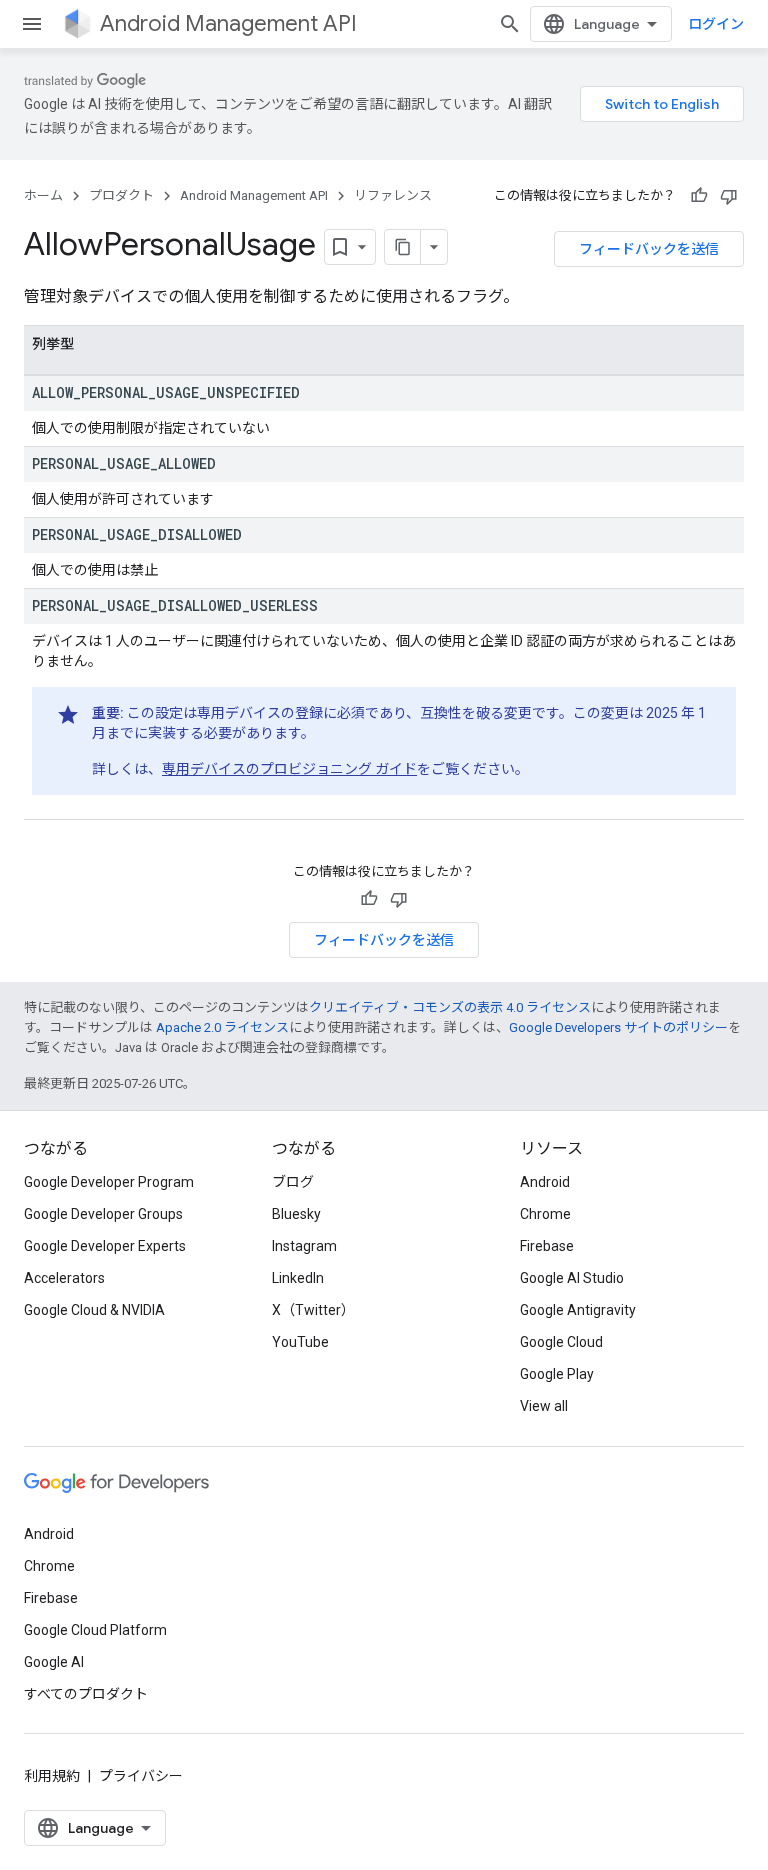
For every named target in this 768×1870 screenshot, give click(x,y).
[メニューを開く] (32, 24)
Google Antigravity (578, 1310)
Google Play (557, 1374)
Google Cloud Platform (95, 1630)
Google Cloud (561, 1342)
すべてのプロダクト (86, 1694)
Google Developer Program (109, 1182)
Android (545, 1182)
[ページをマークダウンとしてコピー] (403, 247)
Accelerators (64, 1278)
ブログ (293, 1182)
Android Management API (228, 23)
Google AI (54, 1662)
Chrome (545, 1214)
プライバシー (141, 1776)
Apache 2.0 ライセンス (222, 1027)
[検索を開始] (510, 24)
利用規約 (52, 1776)
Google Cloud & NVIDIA (94, 1310)
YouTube (300, 1342)
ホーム (43, 195)
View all (544, 1406)
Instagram (304, 1246)
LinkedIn (298, 1278)
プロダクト (121, 195)
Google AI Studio (572, 1278)
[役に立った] (699, 196)
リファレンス (393, 195)
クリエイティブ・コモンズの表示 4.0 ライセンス (450, 1007)
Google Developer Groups (103, 1214)
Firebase (547, 1246)
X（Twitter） (313, 1310)
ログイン (716, 24)
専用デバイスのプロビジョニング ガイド (289, 769)
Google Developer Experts (105, 1246)
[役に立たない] (729, 196)
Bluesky (296, 1214)
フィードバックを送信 (649, 249)
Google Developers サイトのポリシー (618, 1027)
